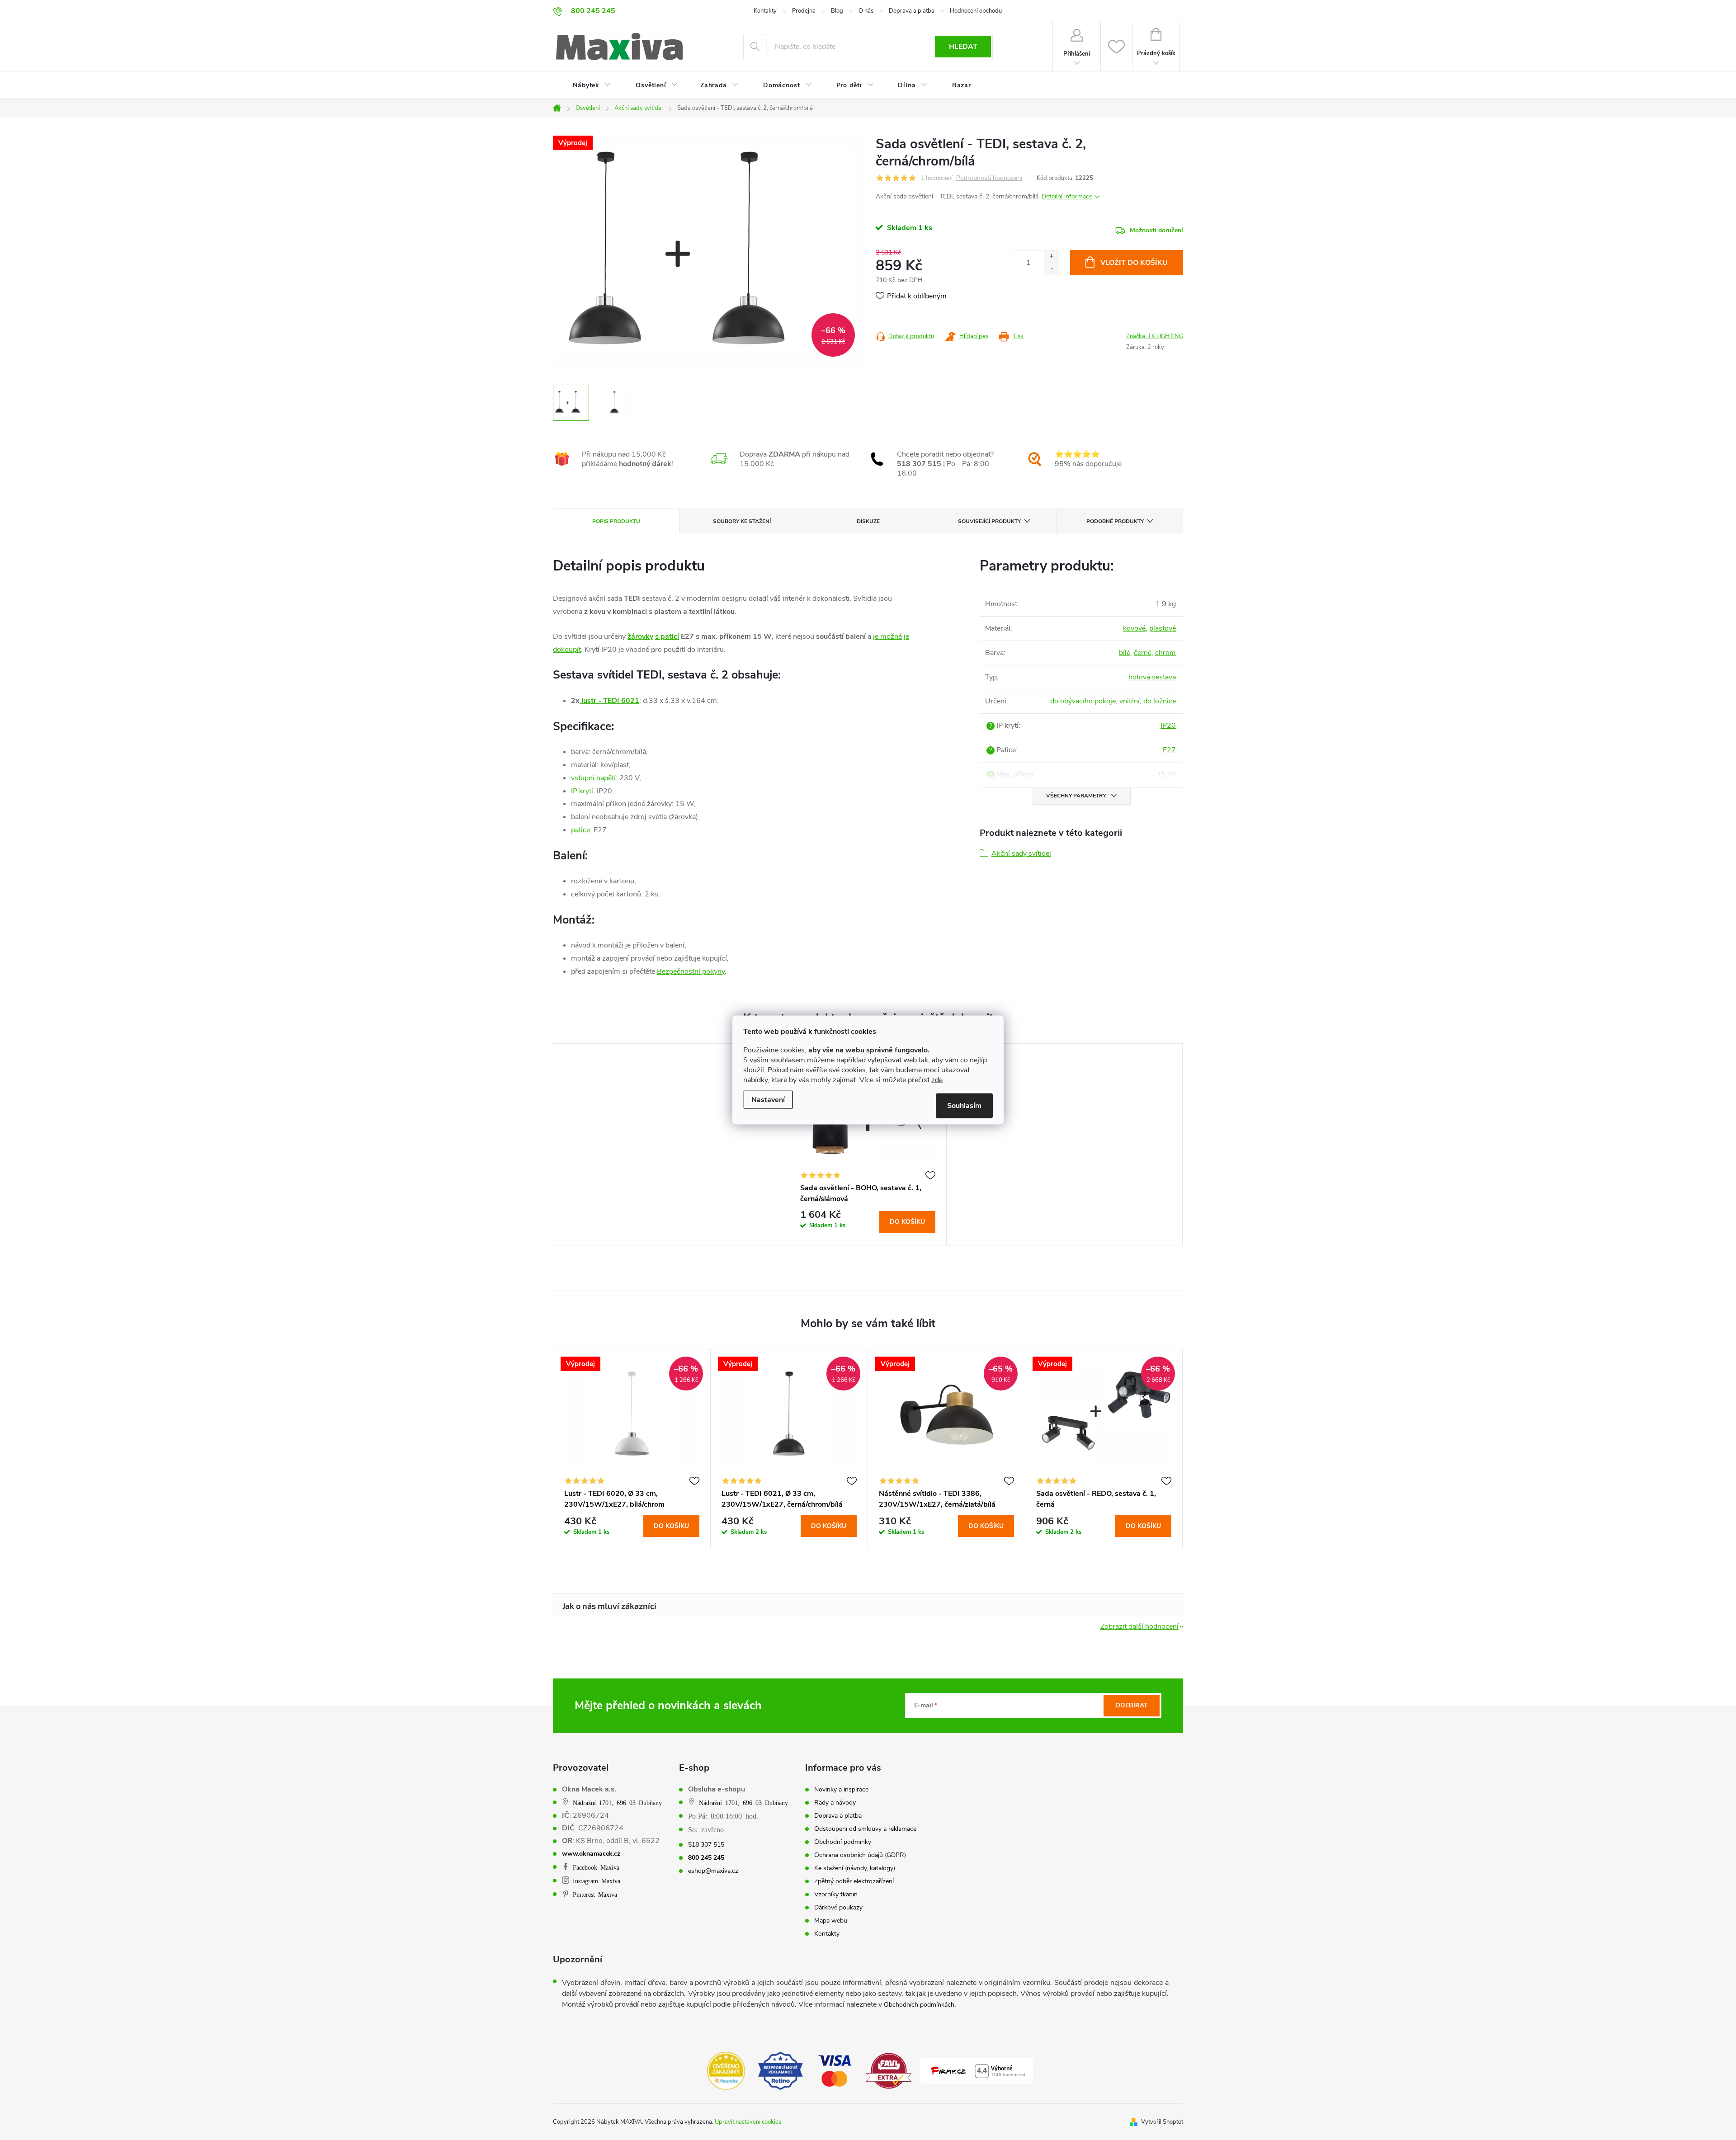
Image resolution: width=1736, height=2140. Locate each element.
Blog (837, 11)
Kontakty (765, 11)
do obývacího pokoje (1083, 701)
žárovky (640, 636)
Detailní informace (1067, 196)
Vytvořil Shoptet (1162, 2122)
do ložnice (1160, 701)
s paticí (667, 636)
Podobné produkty (1115, 521)
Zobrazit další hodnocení (1139, 1626)
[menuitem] (586, 85)
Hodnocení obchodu (976, 11)
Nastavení (768, 1100)
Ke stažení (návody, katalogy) (855, 1868)
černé (1143, 653)
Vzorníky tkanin (836, 1895)
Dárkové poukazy (838, 1908)
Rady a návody (835, 1803)
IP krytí (582, 791)
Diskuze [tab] (868, 521)
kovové (1134, 628)
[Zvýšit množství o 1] (1051, 257)
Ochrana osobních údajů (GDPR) (860, 1855)
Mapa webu (831, 1921)
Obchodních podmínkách (919, 2005)
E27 (1169, 750)
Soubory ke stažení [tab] (742, 521)
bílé (1125, 653)
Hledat (963, 47)
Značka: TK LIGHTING (1155, 336)
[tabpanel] (868, 1144)
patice (580, 830)
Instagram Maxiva (597, 1881)
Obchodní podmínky (843, 1842)
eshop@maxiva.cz (713, 1871)
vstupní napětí (593, 778)
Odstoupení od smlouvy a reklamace (865, 1829)
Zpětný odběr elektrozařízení (854, 1881)
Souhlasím (964, 1106)
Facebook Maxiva (596, 1867)
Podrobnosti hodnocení (989, 178)
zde (937, 1080)
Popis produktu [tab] (616, 521)
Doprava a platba (912, 11)
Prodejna (804, 11)
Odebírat (1132, 1705)
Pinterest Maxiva (595, 1894)
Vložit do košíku (1134, 263)
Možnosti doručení (1156, 230)
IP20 (1168, 726)
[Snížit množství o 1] (1051, 269)
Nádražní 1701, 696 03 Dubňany (617, 1802)
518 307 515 (706, 1845)
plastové (1163, 628)
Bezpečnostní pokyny (691, 971)
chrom (1165, 653)
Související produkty (989, 521)
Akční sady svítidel (1021, 853)
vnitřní (1130, 701)
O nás (866, 11)
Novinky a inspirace (841, 1790)
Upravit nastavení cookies (748, 2122)
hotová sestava (1152, 677)
